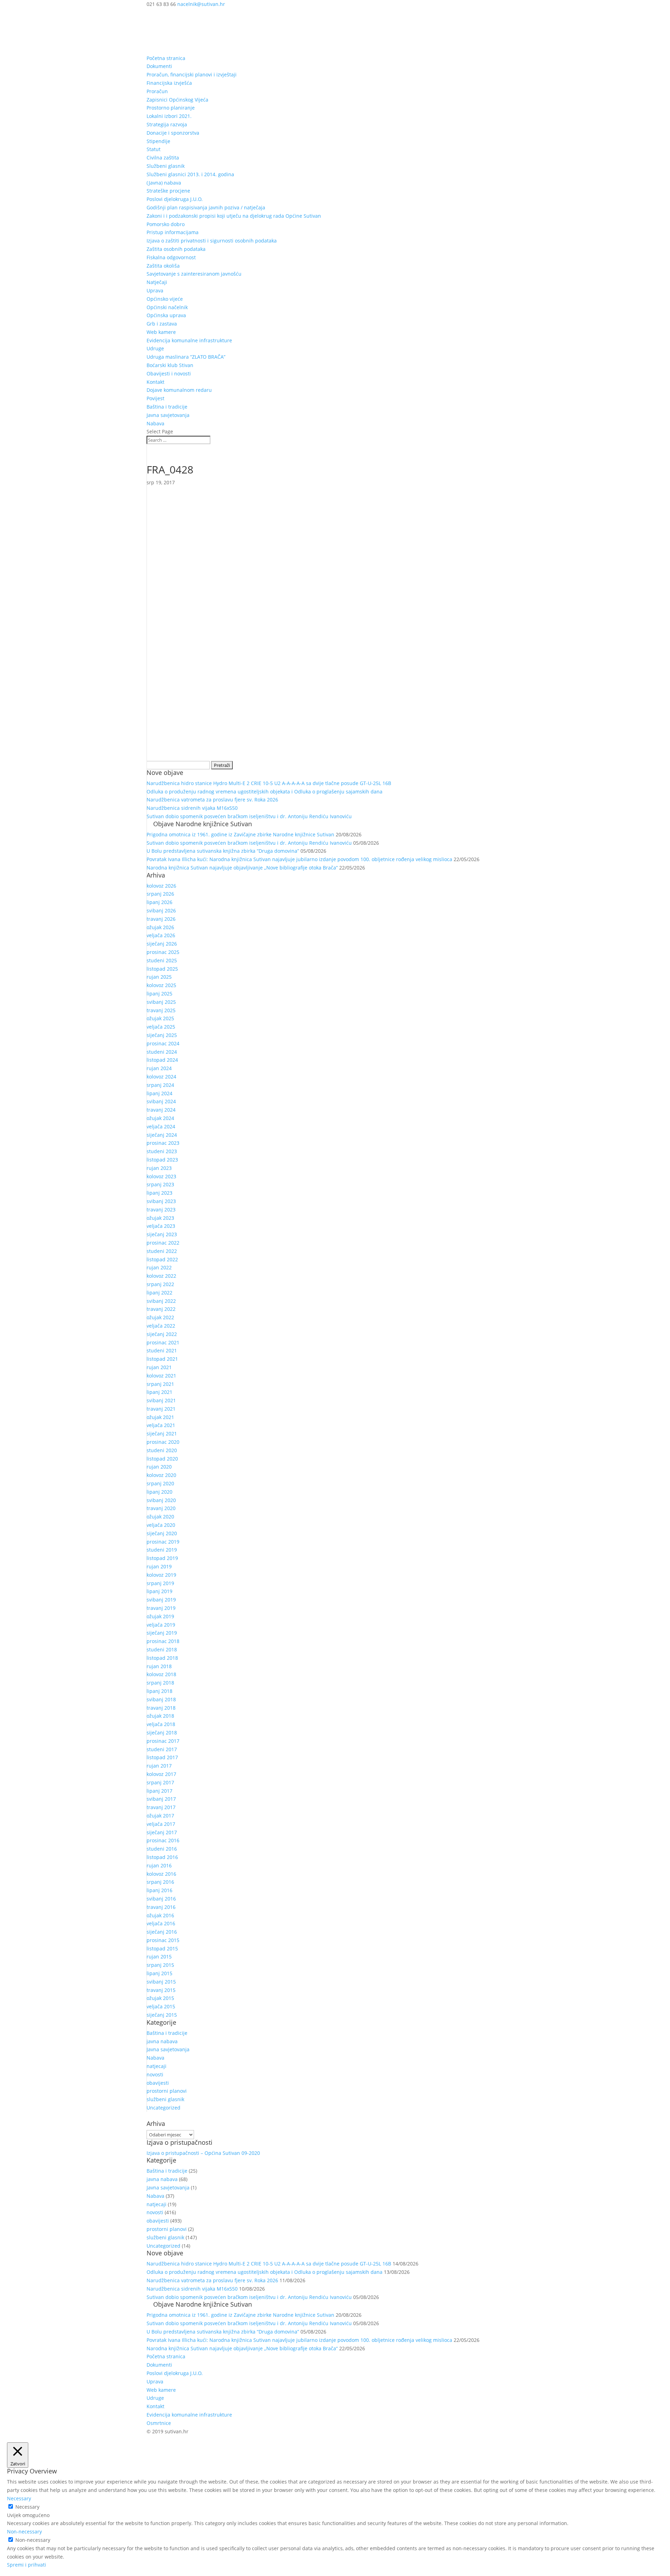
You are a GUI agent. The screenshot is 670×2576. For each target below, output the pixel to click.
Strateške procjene (168, 191)
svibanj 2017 (161, 1799)
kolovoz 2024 (161, 1077)
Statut (154, 149)
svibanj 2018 (161, 1699)
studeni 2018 (162, 1649)
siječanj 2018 (162, 1733)
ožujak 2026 (160, 927)
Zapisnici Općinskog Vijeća (177, 100)
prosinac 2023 (163, 1143)
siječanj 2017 (162, 1832)
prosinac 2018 (163, 1641)
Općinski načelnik (167, 307)
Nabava (155, 423)
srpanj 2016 (160, 1882)
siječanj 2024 (162, 1135)
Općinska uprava (166, 315)
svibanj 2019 (161, 1600)
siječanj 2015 (162, 2015)
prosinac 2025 (163, 952)
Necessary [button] (19, 2498)
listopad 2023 (162, 1160)
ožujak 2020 (160, 1517)
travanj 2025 (161, 1010)
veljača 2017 (161, 1824)
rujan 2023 (159, 1168)
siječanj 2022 (162, 1334)
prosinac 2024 (163, 1043)
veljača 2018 (161, 1724)
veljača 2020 (161, 1525)
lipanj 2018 (159, 1691)
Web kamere (161, 332)
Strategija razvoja (167, 124)
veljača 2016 (161, 1923)
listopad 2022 (162, 1259)
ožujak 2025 (160, 1018)
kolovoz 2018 (161, 1674)
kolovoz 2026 (161, 886)
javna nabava (162, 2041)
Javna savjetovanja (168, 415)
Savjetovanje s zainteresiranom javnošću (194, 274)
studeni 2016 (162, 1849)
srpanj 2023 (160, 1184)
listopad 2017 (162, 1757)
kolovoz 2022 (161, 1276)
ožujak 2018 (160, 1716)
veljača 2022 (161, 1326)
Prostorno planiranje (171, 108)
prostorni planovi (167, 2091)
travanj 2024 (161, 1110)
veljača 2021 (161, 1425)
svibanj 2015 (161, 1982)
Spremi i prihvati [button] (27, 2565)
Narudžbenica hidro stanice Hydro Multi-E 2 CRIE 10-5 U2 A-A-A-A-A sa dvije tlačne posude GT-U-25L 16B (269, 783)
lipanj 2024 (159, 1093)
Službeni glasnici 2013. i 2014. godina (190, 174)
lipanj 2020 (159, 1492)
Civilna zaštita (163, 158)
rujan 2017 (159, 1766)
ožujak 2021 (160, 1417)
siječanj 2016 (162, 1932)
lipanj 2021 (159, 1392)
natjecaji (157, 2066)
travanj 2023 (161, 1209)
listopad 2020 (162, 1459)
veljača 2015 (161, 2006)
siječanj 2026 (162, 944)
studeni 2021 (162, 1350)
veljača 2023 (161, 1226)
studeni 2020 (162, 1450)
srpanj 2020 (160, 1483)
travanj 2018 (161, 1708)
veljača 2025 (161, 1027)
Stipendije (158, 141)
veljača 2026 (161, 935)
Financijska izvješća (169, 83)
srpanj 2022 (160, 1284)
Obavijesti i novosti (169, 374)
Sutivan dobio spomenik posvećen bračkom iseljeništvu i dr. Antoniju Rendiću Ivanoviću (249, 816)
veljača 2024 (161, 1126)
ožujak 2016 (160, 1915)
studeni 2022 (162, 1251)
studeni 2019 (162, 1550)
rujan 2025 (159, 977)
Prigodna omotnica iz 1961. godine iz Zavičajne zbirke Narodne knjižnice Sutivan (240, 834)
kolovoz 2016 (161, 1874)
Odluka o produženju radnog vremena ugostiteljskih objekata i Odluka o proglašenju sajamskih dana (265, 792)
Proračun (157, 91)
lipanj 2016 (159, 1890)
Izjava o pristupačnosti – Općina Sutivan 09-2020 (203, 2153)
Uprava (155, 290)
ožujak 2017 (160, 1816)
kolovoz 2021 (161, 1376)
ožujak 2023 (160, 1218)
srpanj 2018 (160, 1683)
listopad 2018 (162, 1658)
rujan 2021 (159, 1367)
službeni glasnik (165, 2099)
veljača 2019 (161, 1625)
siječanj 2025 (162, 1035)
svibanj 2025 (161, 1002)
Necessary (27, 2507)
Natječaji (157, 282)
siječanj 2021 (162, 1433)
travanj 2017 (161, 1807)
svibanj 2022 (161, 1301)
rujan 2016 (159, 1865)
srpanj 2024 (160, 1085)
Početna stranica (166, 58)
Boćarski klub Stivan (170, 365)
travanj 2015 (161, 1990)
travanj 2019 (161, 1608)
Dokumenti (159, 66)
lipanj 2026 (159, 902)
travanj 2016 (161, 1907)
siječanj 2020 (162, 1533)
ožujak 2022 (160, 1317)
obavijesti (158, 2083)
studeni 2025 (162, 960)
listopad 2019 (162, 1558)
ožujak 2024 (160, 1118)
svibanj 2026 (161, 910)
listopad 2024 (162, 1060)
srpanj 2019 (160, 1583)
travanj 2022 (161, 1309)
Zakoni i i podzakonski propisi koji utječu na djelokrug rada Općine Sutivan (234, 216)
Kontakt (155, 382)
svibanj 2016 (161, 1899)
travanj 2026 (161, 919)
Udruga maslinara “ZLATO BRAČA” (186, 357)
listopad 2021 (162, 1359)
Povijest (155, 398)
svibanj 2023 (161, 1201)
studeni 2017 (162, 1749)
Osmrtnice (159, 2423)
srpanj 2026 (160, 894)
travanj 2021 (161, 1409)
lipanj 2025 (159, 994)
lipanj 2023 (159, 1193)
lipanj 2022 (159, 1293)
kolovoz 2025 (161, 985)
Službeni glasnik (166, 166)
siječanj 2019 (162, 1633)
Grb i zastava (162, 324)
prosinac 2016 (163, 1840)
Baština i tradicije (167, 407)
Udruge (155, 348)
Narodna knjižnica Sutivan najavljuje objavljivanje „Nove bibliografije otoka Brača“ (242, 868)
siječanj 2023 (162, 1234)
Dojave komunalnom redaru (179, 390)
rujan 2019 (159, 1566)
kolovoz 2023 (161, 1176)
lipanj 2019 (159, 1591)
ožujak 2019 (160, 1616)
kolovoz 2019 (161, 1575)
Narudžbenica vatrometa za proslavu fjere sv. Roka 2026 (212, 800)
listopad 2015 (162, 1948)
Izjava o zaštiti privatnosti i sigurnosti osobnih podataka (212, 241)
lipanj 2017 (159, 1791)
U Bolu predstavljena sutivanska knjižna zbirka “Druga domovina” (223, 851)
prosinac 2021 (163, 1342)
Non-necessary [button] (24, 2532)
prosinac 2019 (163, 1542)
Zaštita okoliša (163, 266)
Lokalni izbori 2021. (169, 116)
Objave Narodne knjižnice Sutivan (203, 824)
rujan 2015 (159, 1957)
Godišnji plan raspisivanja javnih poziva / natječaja (206, 207)
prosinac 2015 (163, 1940)
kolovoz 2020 (161, 1475)
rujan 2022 (159, 1267)
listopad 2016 (162, 1857)
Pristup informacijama (173, 232)
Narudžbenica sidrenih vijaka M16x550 (192, 808)
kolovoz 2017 (161, 1774)
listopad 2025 (162, 969)
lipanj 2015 (159, 1973)
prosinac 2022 (163, 1243)
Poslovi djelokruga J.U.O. (175, 199)
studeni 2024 (162, 1052)
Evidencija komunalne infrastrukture (189, 340)
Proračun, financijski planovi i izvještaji (192, 74)
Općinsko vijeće (165, 299)
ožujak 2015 (160, 1998)
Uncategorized (163, 2108)
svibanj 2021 (161, 1400)
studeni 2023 (162, 1151)
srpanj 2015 (160, 1965)
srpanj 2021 (160, 1384)
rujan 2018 (159, 1666)
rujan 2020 (159, 1467)
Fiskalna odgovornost (171, 257)
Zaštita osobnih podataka (176, 249)
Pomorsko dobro (166, 224)
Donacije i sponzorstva (173, 133)
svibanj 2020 (161, 1500)
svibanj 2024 (161, 1101)
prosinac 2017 (163, 1741)
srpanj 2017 (160, 1782)
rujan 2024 (159, 1068)
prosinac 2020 (163, 1442)
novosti (155, 2074)
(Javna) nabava (164, 183)
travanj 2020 (161, 1508)
